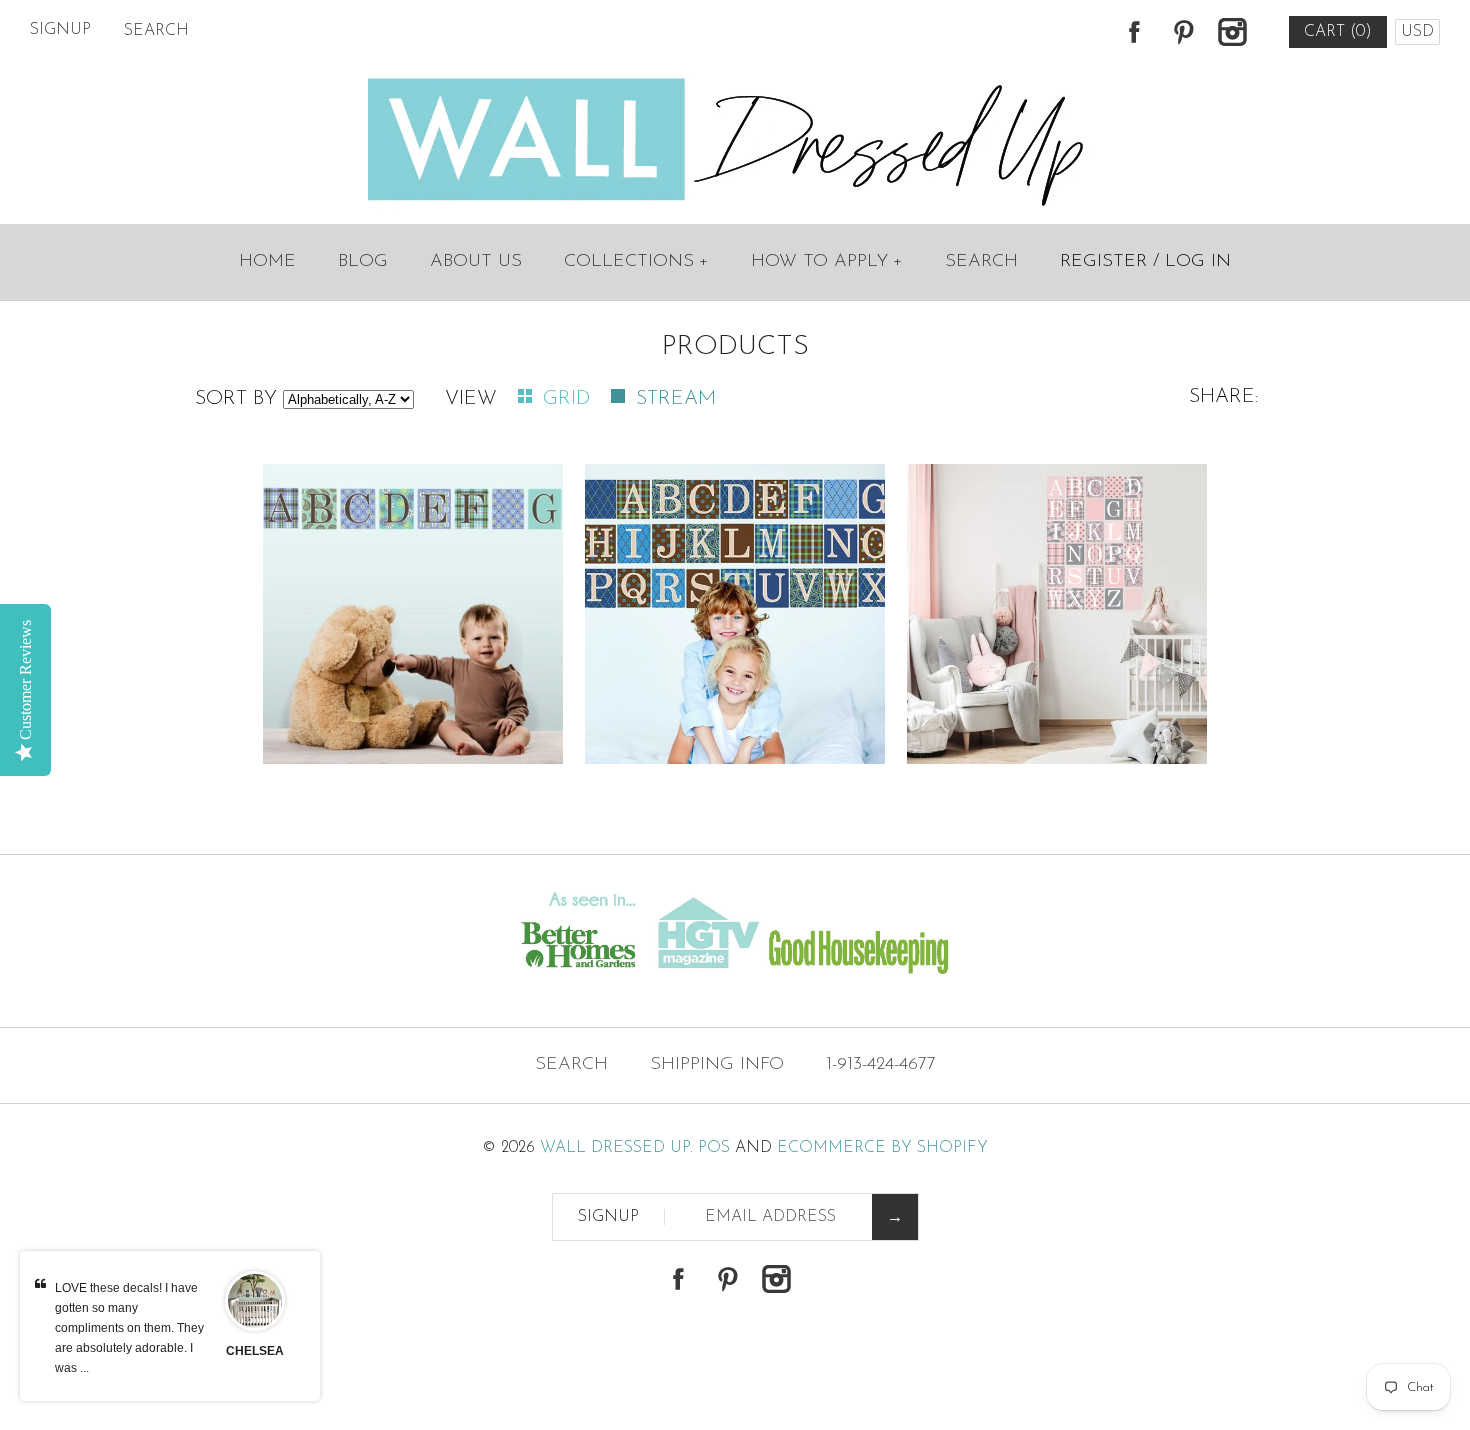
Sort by (236, 399)
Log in (1198, 262)
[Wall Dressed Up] (735, 80)
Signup (60, 30)
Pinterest (1183, 32)
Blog (363, 262)
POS (714, 1148)
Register (1103, 262)
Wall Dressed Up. (616, 1148)
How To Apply (827, 262)
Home (267, 262)
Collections (636, 262)
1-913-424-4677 (881, 1065)
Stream (676, 399)
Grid (569, 399)
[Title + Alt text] (252, 987)
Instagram (1232, 32)
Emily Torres (255, 1351)
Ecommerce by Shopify (882, 1148)
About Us (476, 262)
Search (981, 262)
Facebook (1134, 32)
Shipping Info (717, 1065)
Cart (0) (1338, 32)
